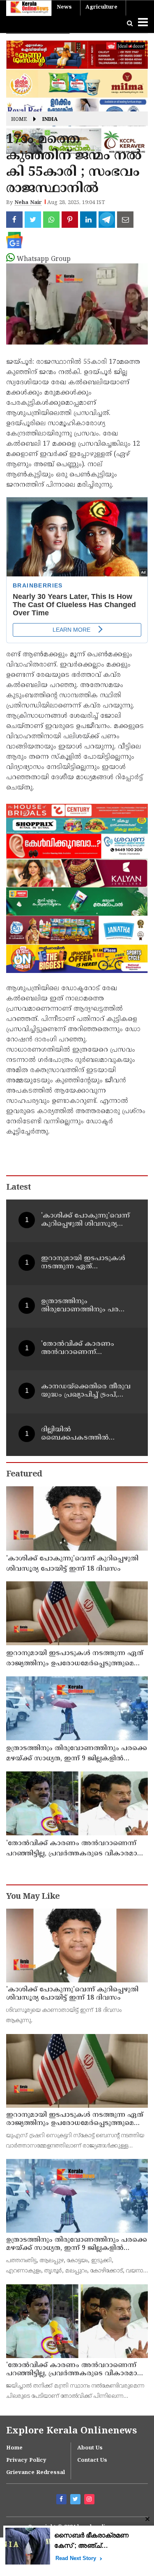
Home (19, 120)
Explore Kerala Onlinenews (71, 2431)
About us (90, 2448)
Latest (18, 1188)
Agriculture (101, 7)
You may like (33, 1897)
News (64, 7)
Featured (24, 1475)
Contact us (92, 2460)
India (50, 120)
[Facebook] (62, 2500)
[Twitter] (76, 2500)
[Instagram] (90, 2500)
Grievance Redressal (36, 2473)
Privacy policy (26, 2460)
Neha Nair (28, 203)
